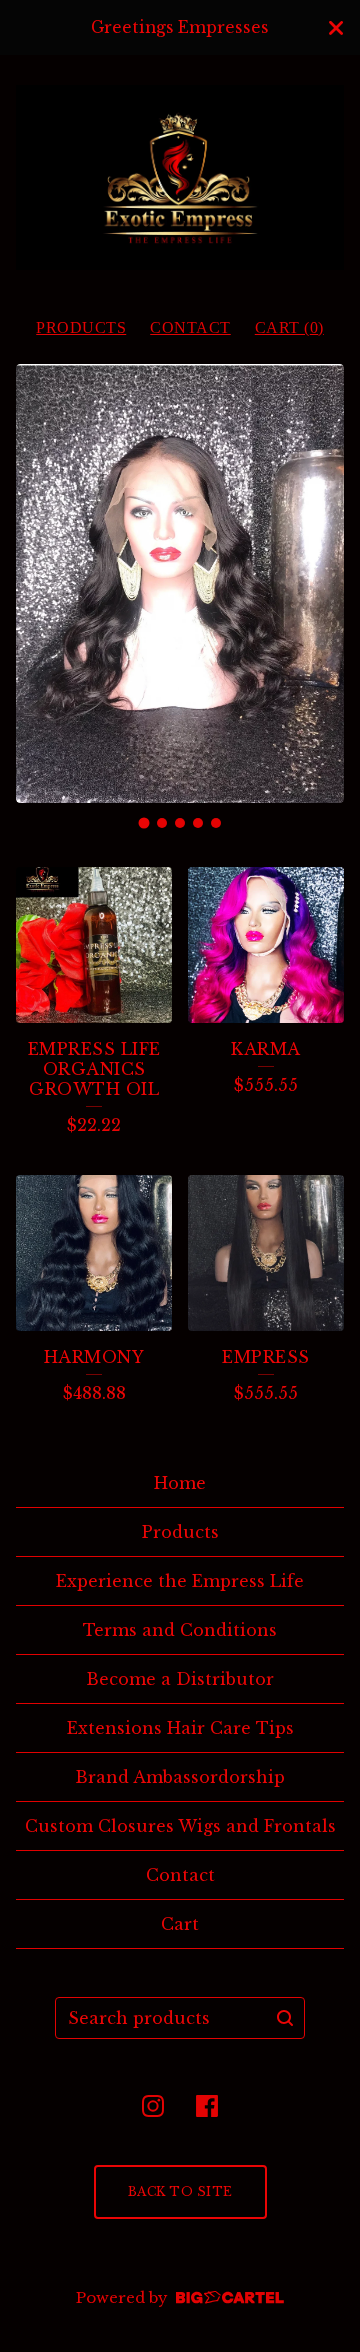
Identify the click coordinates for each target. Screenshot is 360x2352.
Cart (180, 1924)
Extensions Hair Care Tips (180, 1728)
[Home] (180, 177)
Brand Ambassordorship (180, 1777)
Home (180, 1483)
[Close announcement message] (336, 28)
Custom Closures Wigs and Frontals (180, 1826)
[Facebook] (207, 2106)
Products (81, 327)
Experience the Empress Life (180, 1581)
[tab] (144, 822)
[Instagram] (153, 2106)
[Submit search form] (285, 2018)
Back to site (180, 2191)
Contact (190, 327)
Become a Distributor (180, 1679)
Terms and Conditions (180, 1630)
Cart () (289, 327)
